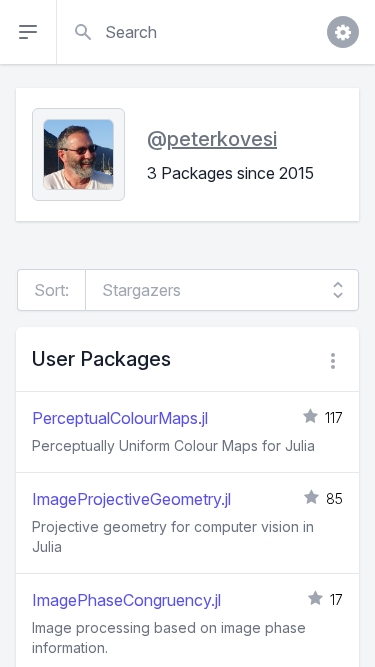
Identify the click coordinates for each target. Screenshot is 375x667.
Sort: (51, 290)
